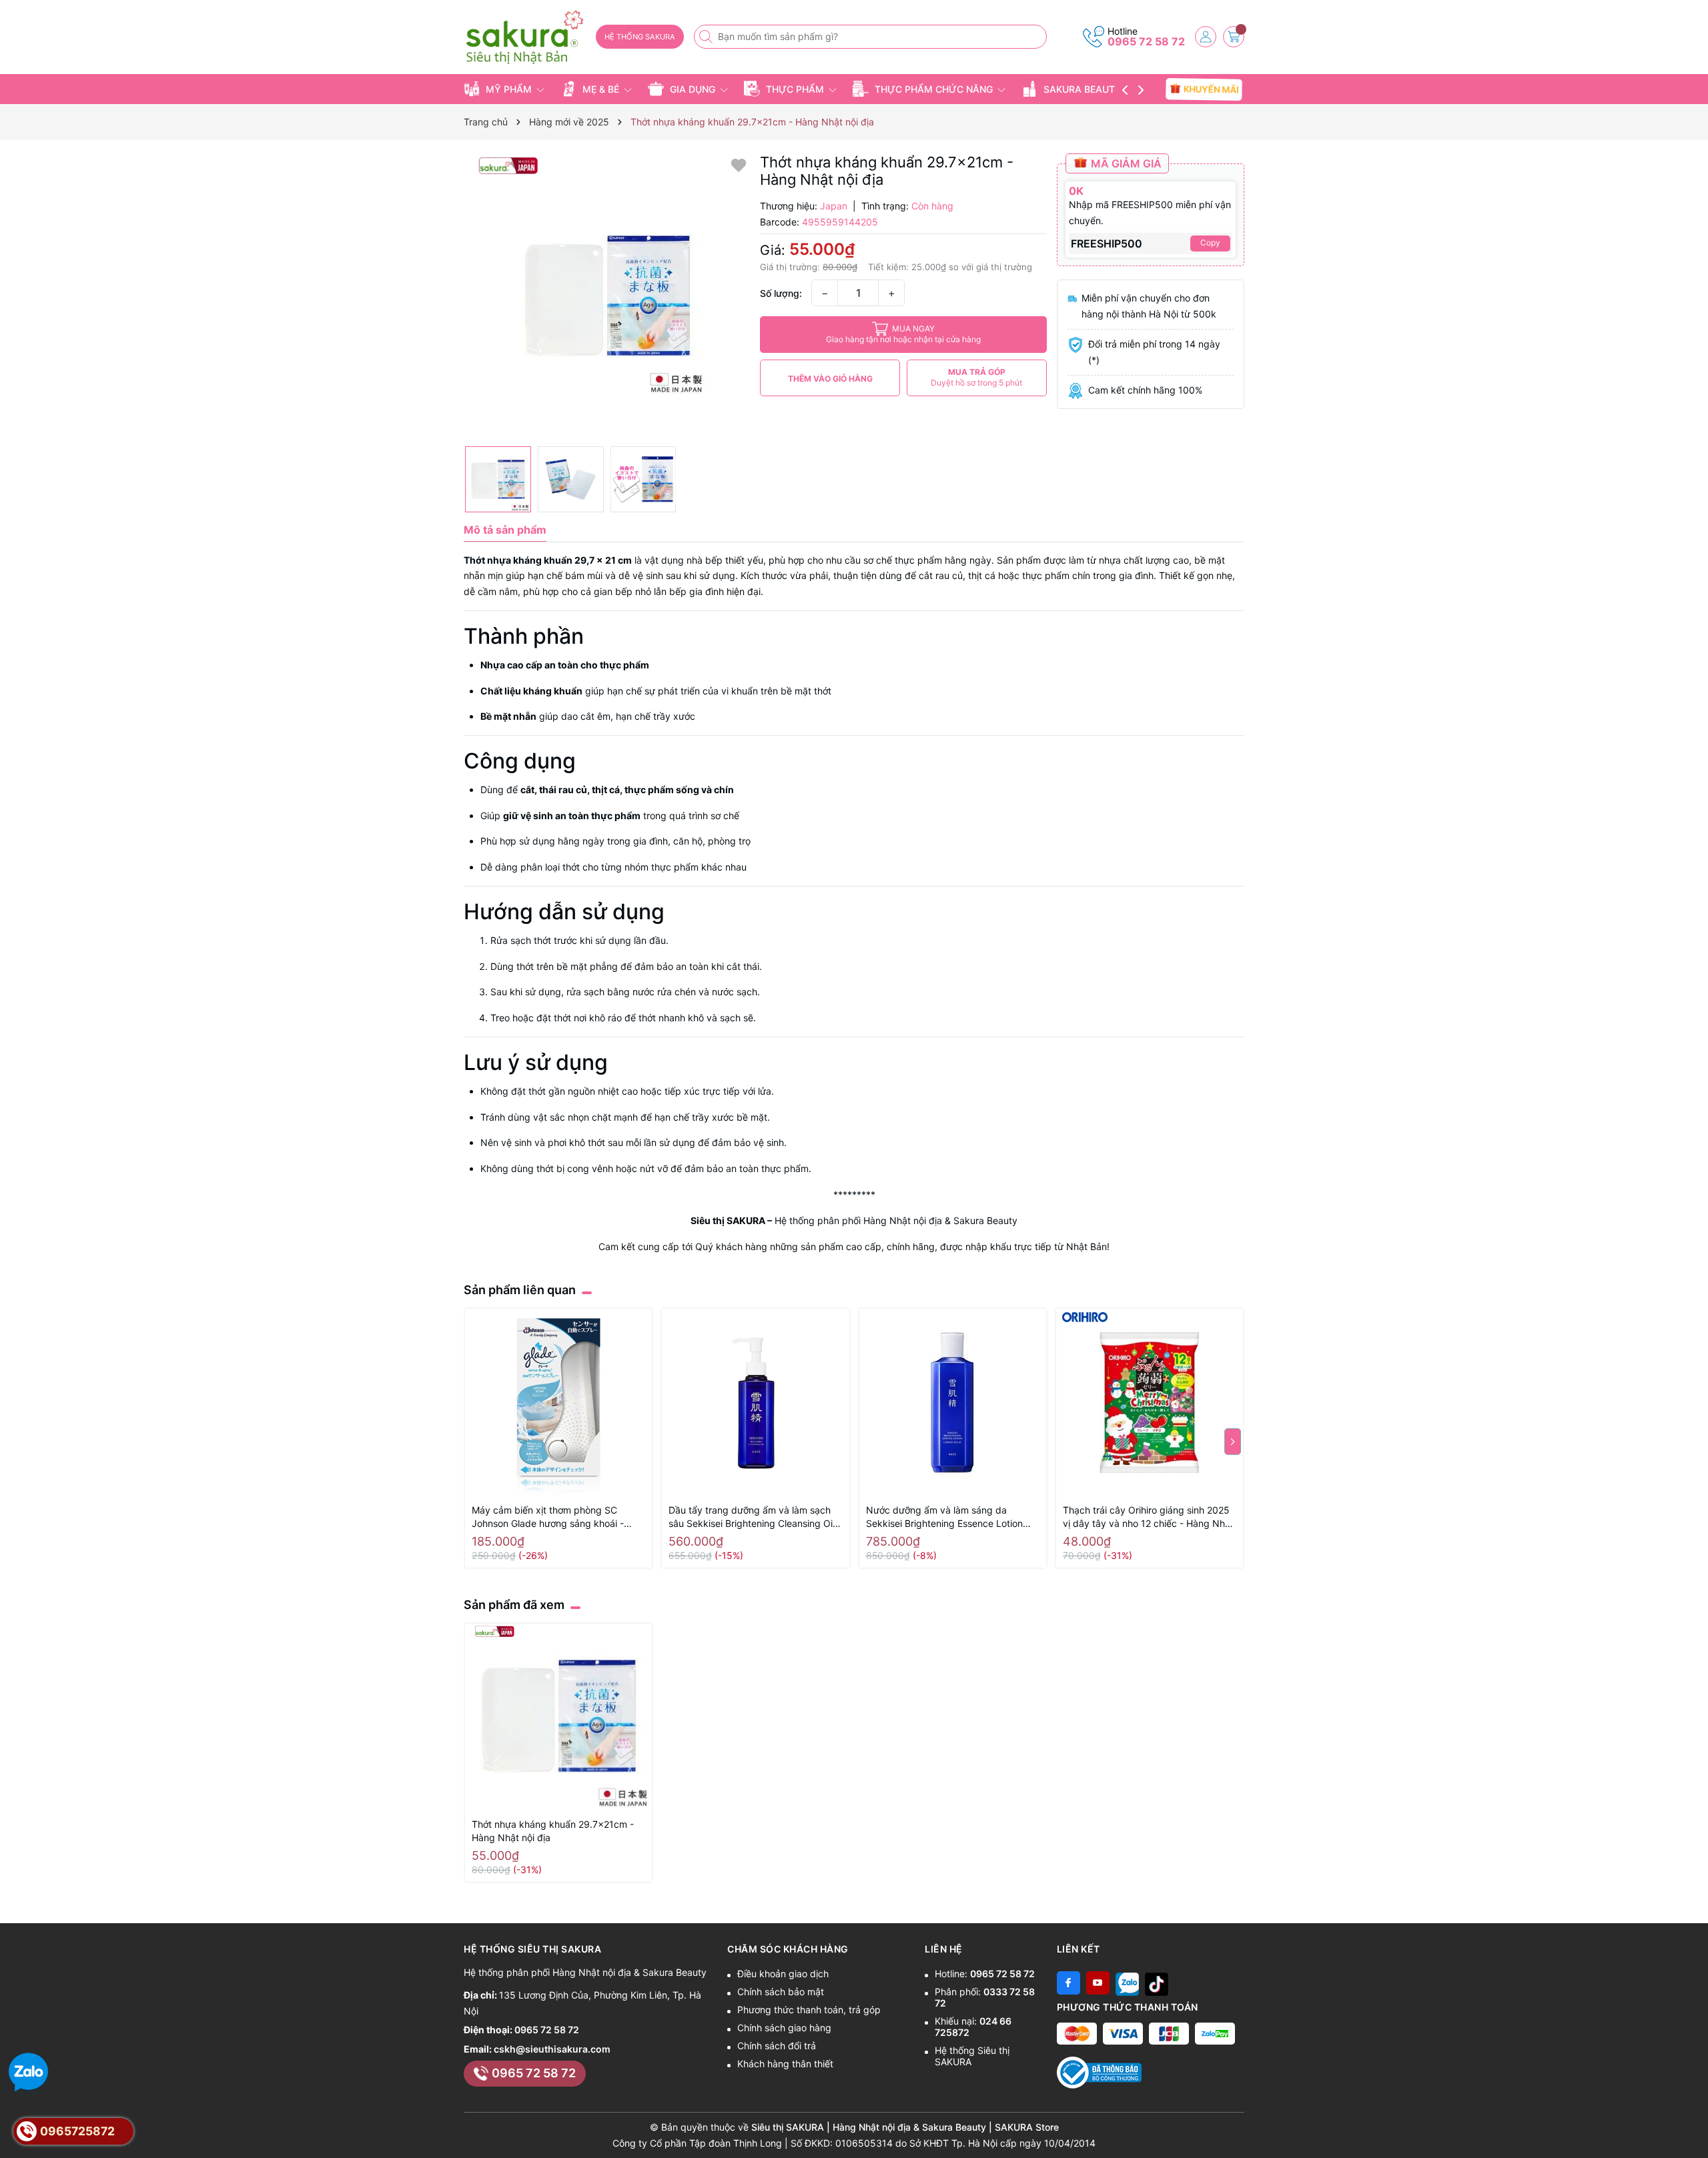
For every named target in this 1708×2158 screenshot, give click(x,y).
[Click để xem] (607, 297)
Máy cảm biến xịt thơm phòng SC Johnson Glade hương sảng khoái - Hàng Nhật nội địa (548, 1517)
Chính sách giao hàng (784, 2028)
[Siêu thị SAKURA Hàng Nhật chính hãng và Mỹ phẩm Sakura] (525, 38)
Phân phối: (985, 1997)
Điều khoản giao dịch (783, 1974)
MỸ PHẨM (509, 89)
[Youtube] (1098, 1983)
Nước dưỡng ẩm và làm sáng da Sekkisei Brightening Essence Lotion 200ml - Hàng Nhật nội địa (944, 1517)
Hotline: (985, 1974)
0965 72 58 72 (1146, 41)
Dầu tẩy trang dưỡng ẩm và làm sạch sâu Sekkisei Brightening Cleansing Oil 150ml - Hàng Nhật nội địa (752, 1517)
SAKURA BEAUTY (1083, 89)
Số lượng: (781, 293)
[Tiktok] (1157, 1983)
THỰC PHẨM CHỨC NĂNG (934, 89)
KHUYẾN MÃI (1211, 89)
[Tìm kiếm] (707, 37)
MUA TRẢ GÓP (976, 377)
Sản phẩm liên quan (520, 1290)
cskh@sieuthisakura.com (552, 2049)
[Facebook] (1069, 1983)
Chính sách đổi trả (777, 2046)
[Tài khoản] (1206, 37)
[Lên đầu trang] (1693, 2126)
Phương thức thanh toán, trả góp (809, 2010)
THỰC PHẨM (795, 89)
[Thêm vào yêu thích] (739, 164)
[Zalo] (1127, 1983)
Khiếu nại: (973, 2027)
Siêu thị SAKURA (728, 1220)
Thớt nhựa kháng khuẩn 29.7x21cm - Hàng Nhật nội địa (553, 1831)
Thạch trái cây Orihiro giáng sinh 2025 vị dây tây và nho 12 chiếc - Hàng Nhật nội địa (1148, 1517)
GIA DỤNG (693, 89)
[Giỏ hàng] (1234, 37)
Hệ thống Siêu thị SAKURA (972, 2056)
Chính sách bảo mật (781, 1992)
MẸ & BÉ (601, 89)
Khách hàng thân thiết (785, 2064)
